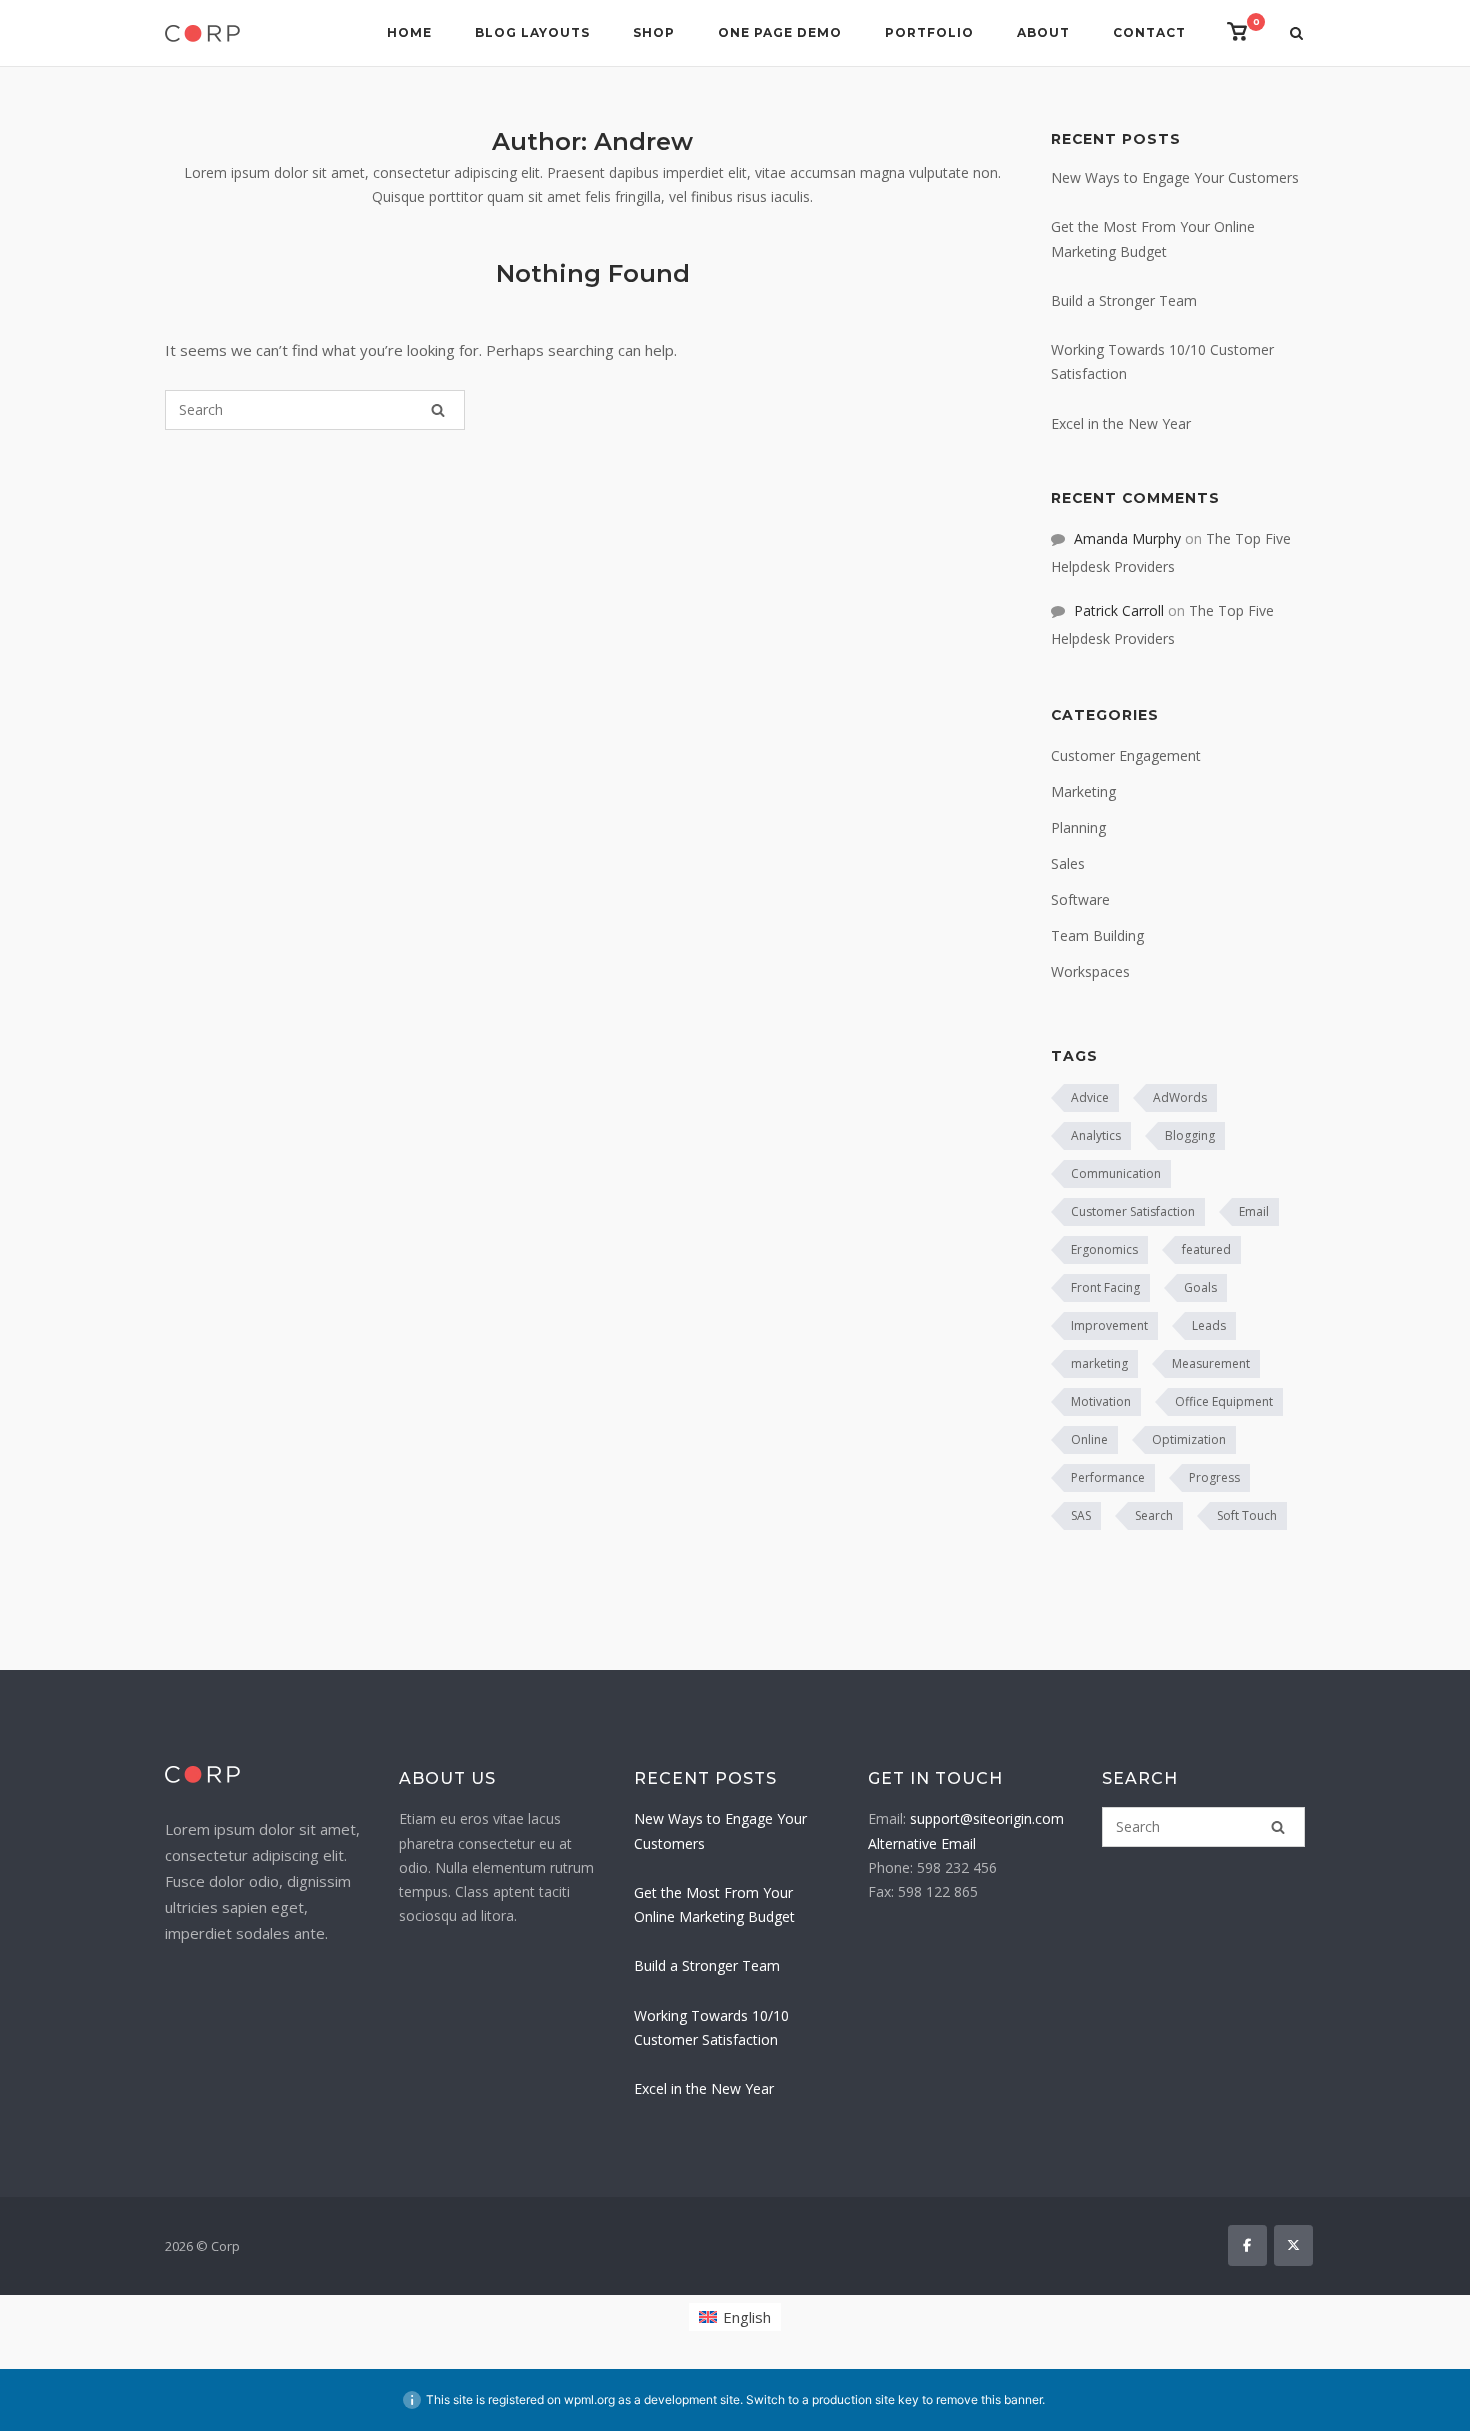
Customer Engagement (1126, 755)
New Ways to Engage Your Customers (1175, 177)
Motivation (1101, 1401)
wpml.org (589, 2399)
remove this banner (989, 2399)
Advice (1090, 1097)
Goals (1200, 1287)
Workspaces (1090, 971)
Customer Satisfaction (1133, 1211)
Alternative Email (922, 1843)
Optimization (1189, 1439)
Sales (1068, 863)
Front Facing (1105, 1287)
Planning (1078, 827)
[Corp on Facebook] (1247, 2245)
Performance (1108, 1477)
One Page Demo (780, 32)
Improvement (1109, 1325)
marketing (1099, 1363)
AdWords (1180, 1097)
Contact (1149, 32)
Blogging (1190, 1135)
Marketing (1083, 791)
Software (1080, 899)
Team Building (1097, 935)
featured (1206, 1249)
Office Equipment (1224, 1401)
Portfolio (929, 32)
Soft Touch (1247, 1515)
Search (1154, 1515)
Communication (1116, 1173)
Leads (1209, 1325)
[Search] (438, 410)
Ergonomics (1104, 1249)
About (1043, 32)
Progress (1214, 1477)
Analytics (1096, 1135)
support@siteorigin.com (987, 1818)
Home (409, 32)
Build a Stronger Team (1124, 300)
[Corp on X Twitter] (1293, 2245)
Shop (654, 32)
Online (1089, 1439)
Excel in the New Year (1121, 423)
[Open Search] (1296, 35)
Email (1254, 1211)
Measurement (1211, 1363)
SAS (1081, 1515)
